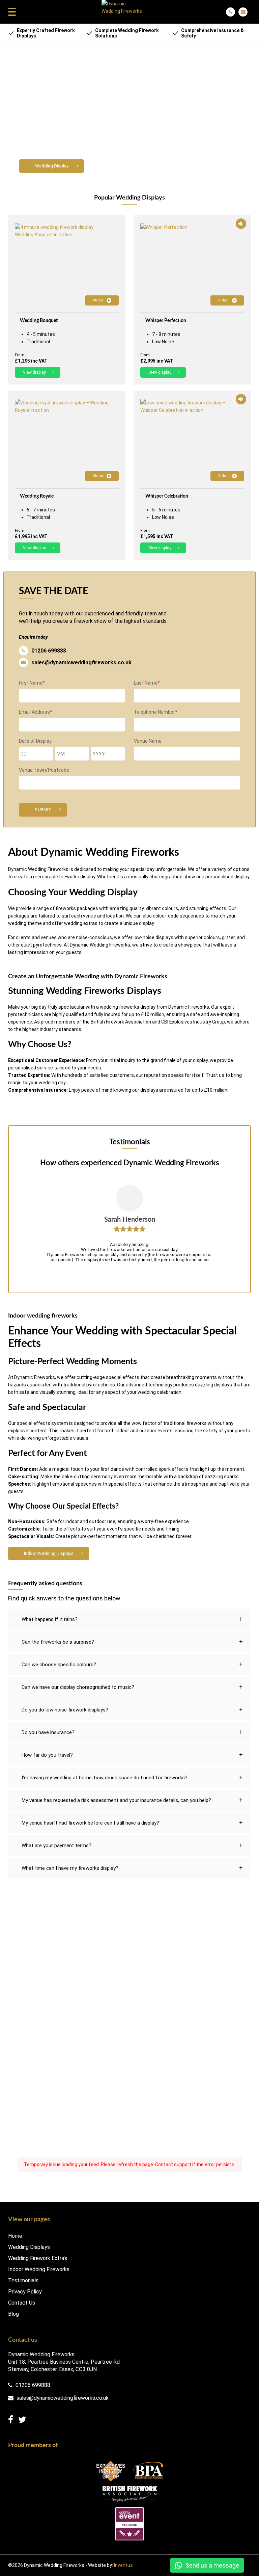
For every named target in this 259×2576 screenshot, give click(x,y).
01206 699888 (49, 651)
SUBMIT (43, 810)
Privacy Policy (25, 2292)
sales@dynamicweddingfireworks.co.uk (81, 662)
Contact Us (22, 2303)
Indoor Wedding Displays (49, 1553)
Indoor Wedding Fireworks (39, 2269)
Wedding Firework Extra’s (38, 2258)
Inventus (123, 2565)
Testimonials (23, 2281)
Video (98, 300)
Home (15, 2236)
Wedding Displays (29, 2247)
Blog (13, 2314)
